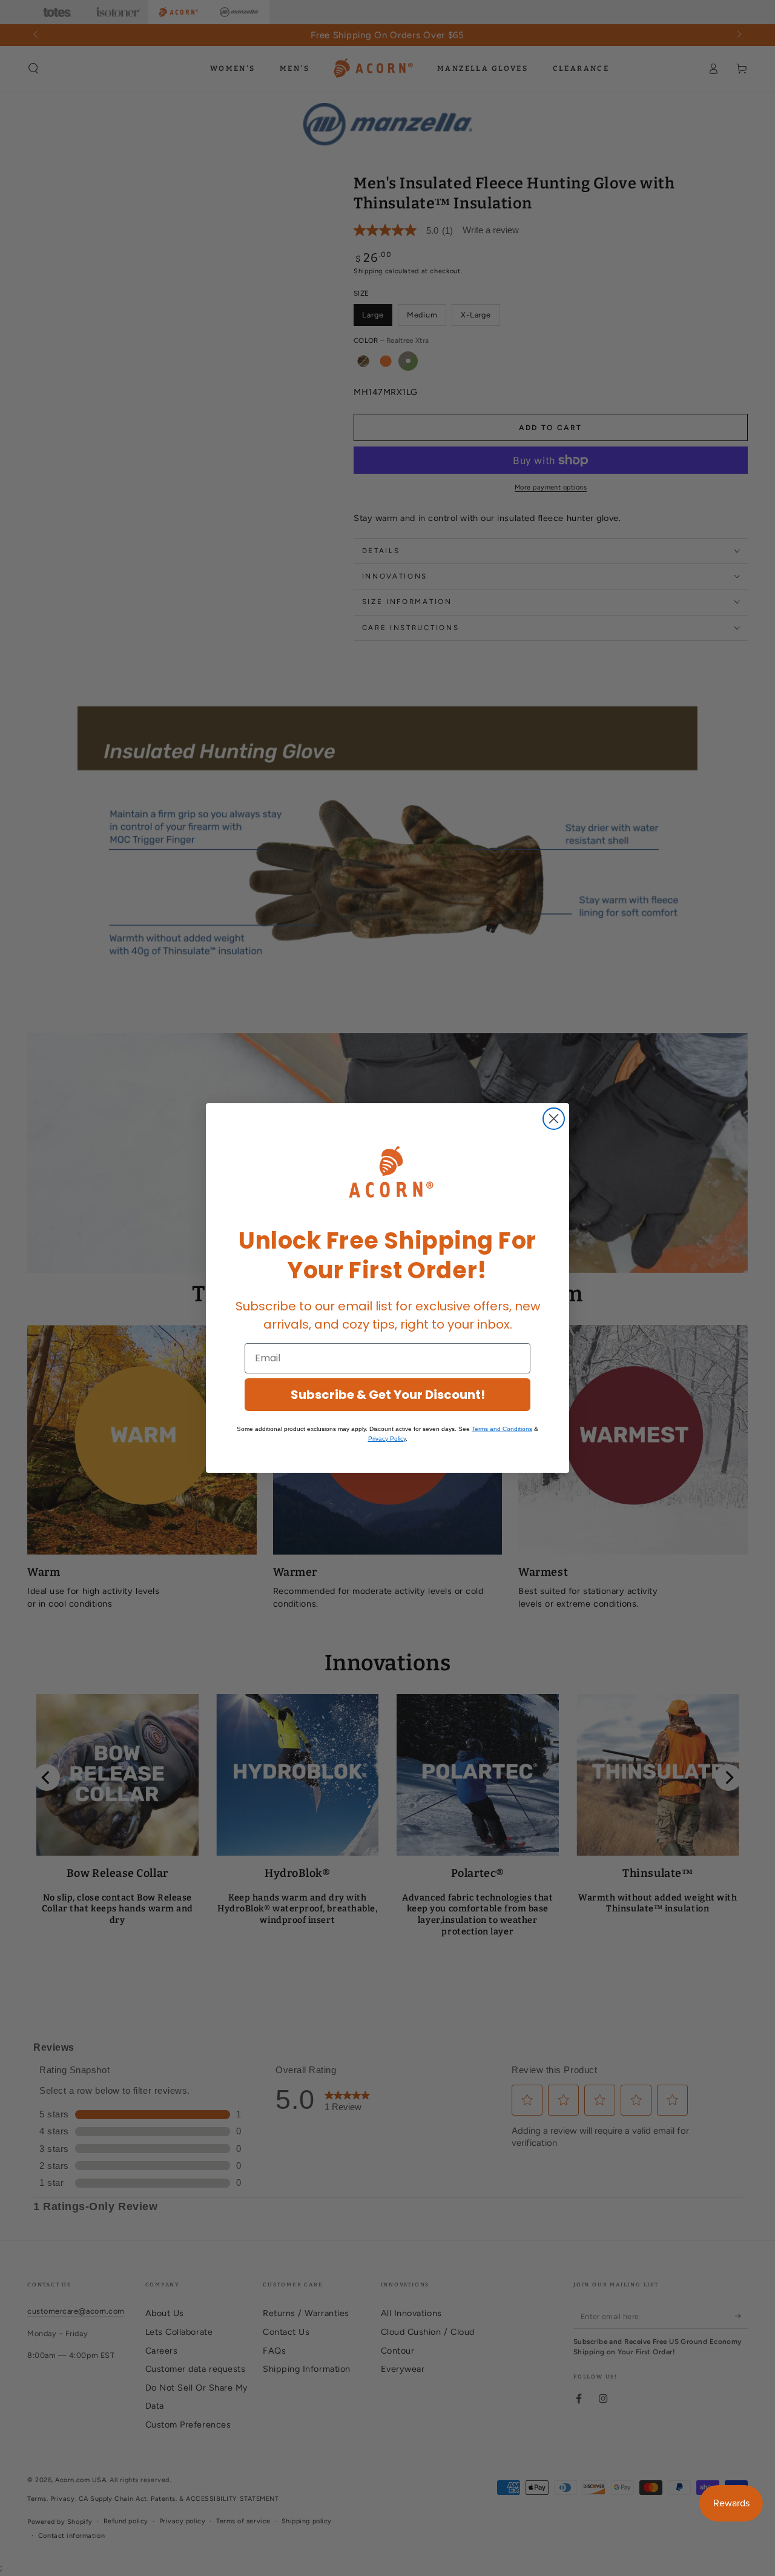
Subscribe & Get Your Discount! (388, 1395)
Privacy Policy (387, 1439)
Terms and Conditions (502, 1429)
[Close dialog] (554, 1119)
